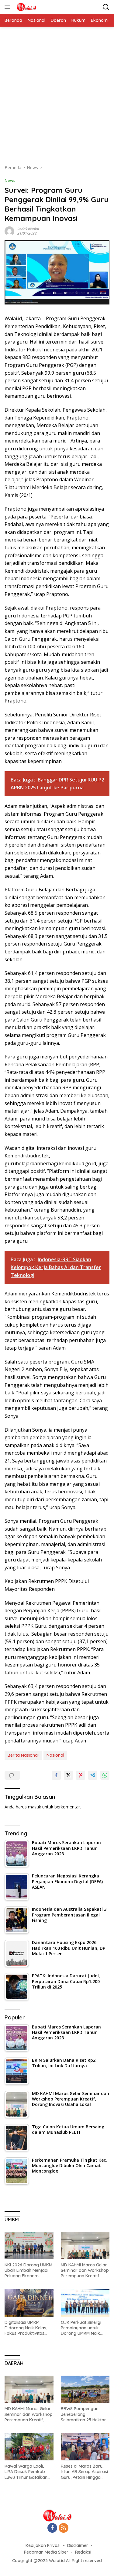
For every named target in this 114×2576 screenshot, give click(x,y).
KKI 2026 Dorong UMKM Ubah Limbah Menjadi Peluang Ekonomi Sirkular (28, 2270)
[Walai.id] (26, 7)
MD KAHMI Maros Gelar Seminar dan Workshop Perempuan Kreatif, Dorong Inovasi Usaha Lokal (85, 2270)
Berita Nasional (23, 1755)
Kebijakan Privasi (43, 2545)
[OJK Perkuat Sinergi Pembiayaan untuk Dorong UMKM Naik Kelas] (85, 2303)
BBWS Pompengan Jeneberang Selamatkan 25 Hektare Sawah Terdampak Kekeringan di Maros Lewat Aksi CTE (85, 2414)
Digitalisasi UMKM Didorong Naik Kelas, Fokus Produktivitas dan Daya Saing (26, 2328)
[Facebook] (52, 2528)
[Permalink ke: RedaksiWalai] (9, 230)
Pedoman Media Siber (46, 2552)
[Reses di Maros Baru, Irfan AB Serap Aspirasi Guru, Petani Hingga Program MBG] (85, 2447)
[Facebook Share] (56, 1775)
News (10, 180)
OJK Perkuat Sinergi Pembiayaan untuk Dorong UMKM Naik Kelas (81, 2328)
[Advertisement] (57, 99)
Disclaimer (78, 2545)
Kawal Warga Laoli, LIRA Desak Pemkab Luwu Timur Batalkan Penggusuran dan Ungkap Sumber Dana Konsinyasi (27, 2472)
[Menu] (9, 7)
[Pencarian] (106, 7)
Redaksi (83, 2552)
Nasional (55, 1755)
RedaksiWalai (28, 229)
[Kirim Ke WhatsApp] (105, 1775)
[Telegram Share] (93, 1775)
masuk (35, 1807)
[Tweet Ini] (68, 1775)
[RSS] (64, 2528)
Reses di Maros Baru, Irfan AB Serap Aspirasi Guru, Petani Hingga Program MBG (84, 2472)
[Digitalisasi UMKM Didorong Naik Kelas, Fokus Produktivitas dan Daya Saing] (29, 2303)
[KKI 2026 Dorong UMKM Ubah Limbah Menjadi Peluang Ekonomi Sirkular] (29, 2245)
